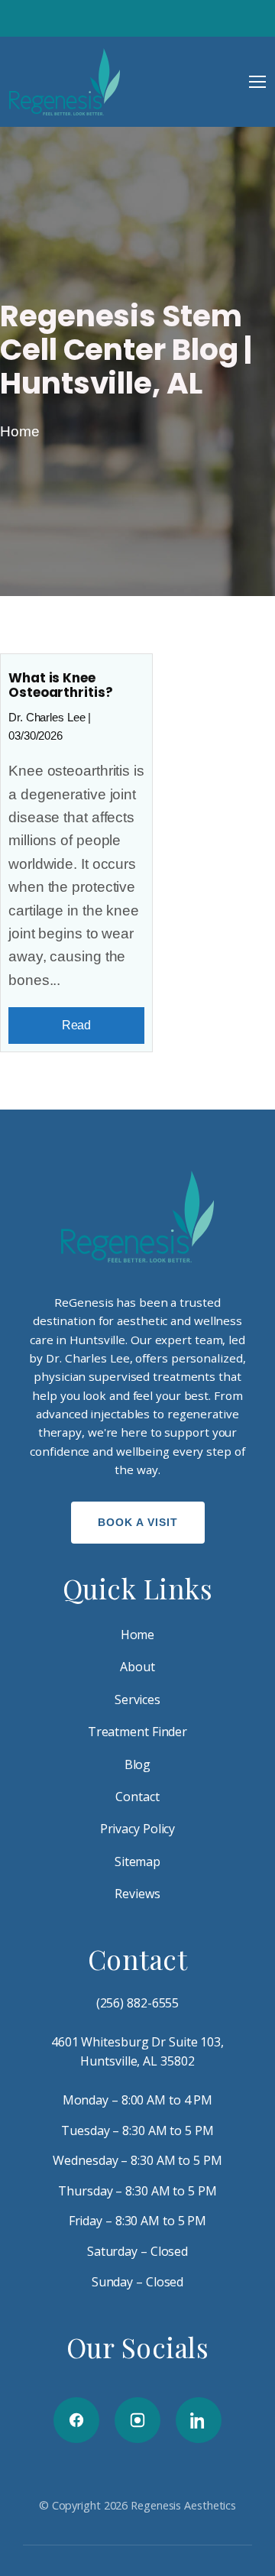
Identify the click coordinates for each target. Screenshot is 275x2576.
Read (77, 1025)
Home (20, 431)
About (137, 1667)
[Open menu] (257, 82)
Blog (138, 1764)
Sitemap (137, 1862)
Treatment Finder (137, 1732)
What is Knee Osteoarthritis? (61, 685)
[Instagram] (137, 2420)
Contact (137, 1797)
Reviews (137, 1894)
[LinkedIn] (199, 2420)
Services (137, 1700)
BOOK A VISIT (138, 1522)
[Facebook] (76, 2420)
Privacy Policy (138, 1829)
